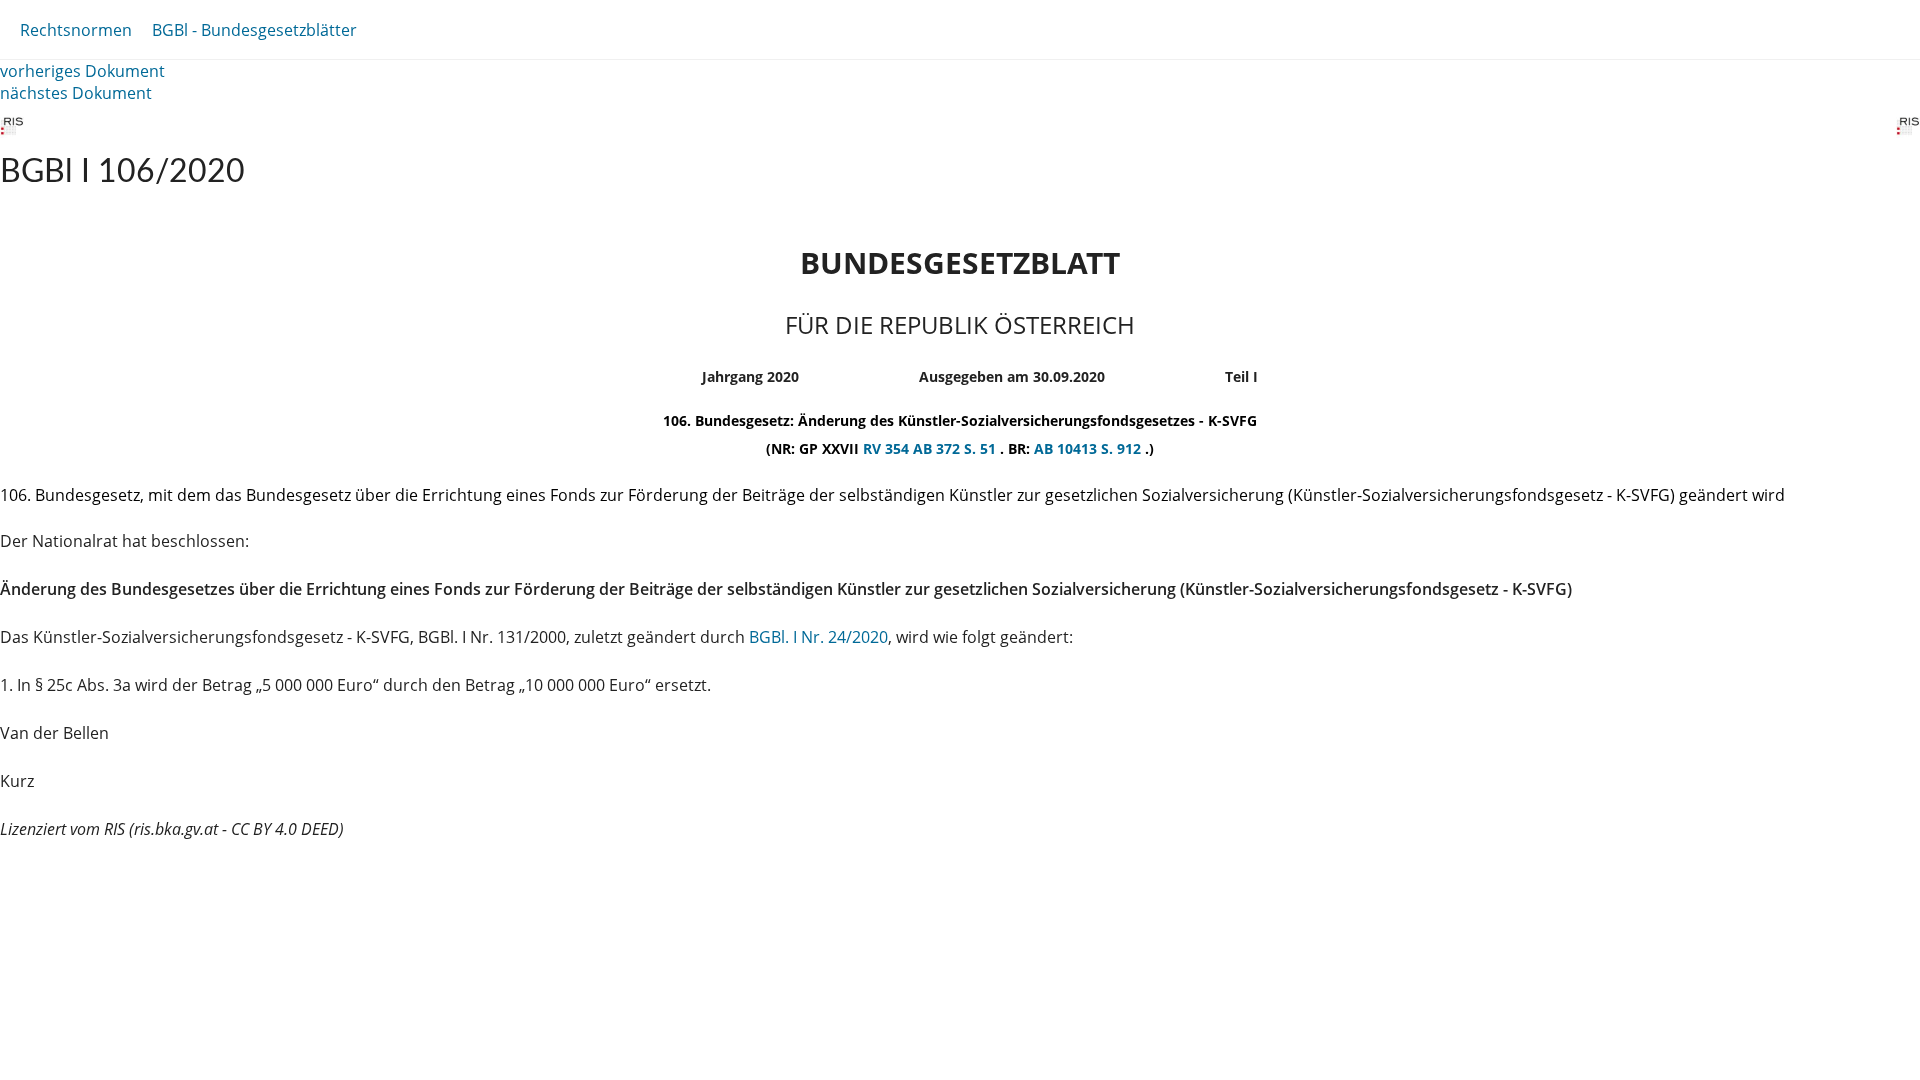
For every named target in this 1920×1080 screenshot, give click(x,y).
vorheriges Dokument (82, 71)
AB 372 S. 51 (956, 448)
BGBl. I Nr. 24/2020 (818, 637)
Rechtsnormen (76, 30)
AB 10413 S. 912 (1089, 448)
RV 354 (888, 448)
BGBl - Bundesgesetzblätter (254, 30)
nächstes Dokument (76, 93)
